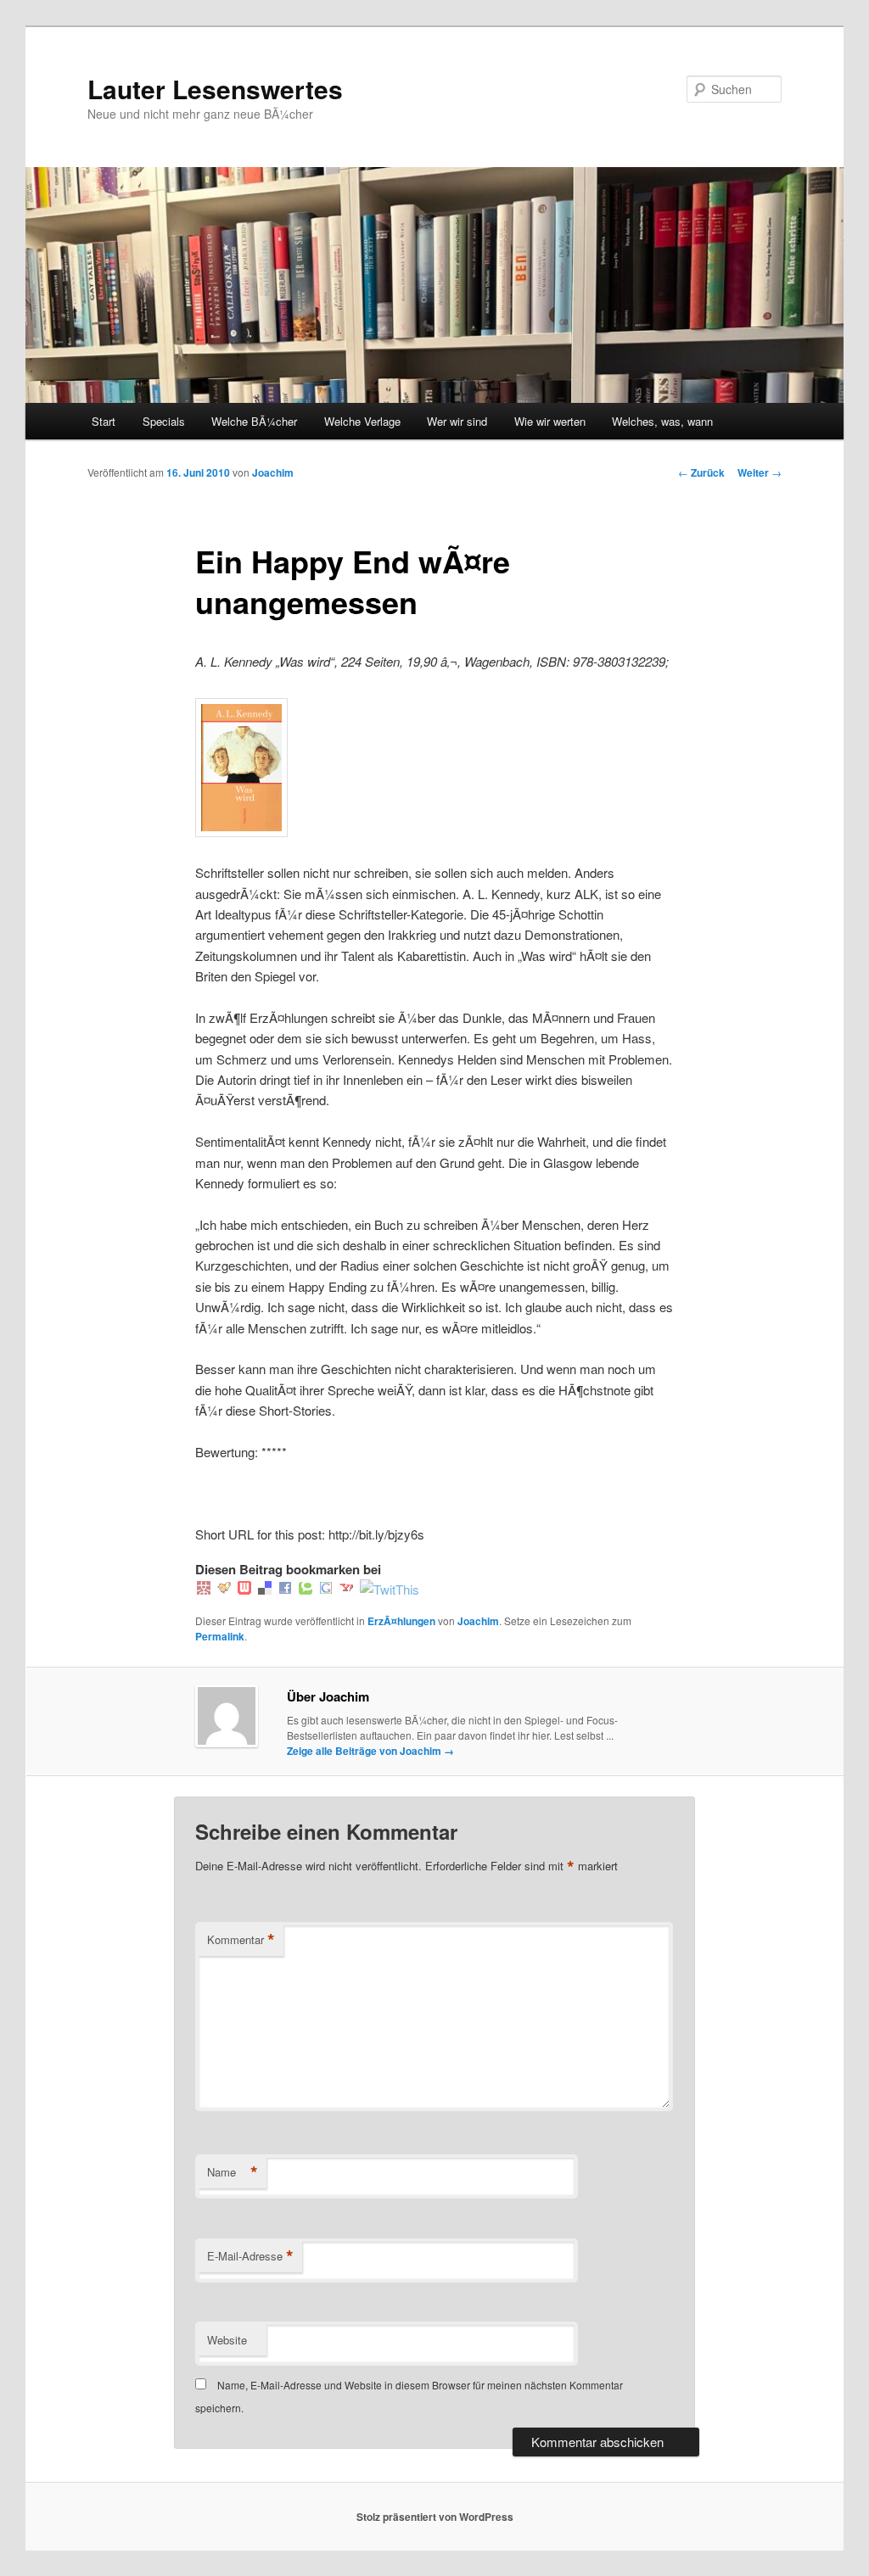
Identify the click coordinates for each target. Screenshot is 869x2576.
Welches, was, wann (662, 421)
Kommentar (241, 1940)
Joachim (273, 472)
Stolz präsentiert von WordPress (435, 2517)
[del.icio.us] (265, 1589)
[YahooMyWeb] (346, 1589)
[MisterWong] (204, 1589)
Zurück (701, 472)
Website (227, 2340)
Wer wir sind (457, 421)
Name (233, 2172)
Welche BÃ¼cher (254, 421)
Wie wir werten (550, 421)
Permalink (220, 1636)
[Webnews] (244, 1589)
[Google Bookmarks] (326, 1589)
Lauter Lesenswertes (215, 89)
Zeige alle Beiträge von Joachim (370, 1751)
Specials (164, 421)
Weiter (760, 472)
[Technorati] (306, 1589)
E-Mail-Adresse (250, 2256)
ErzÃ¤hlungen (401, 1621)
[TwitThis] (390, 1589)
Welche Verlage (362, 421)
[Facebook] (285, 1589)
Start (104, 421)
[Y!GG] (224, 1589)
